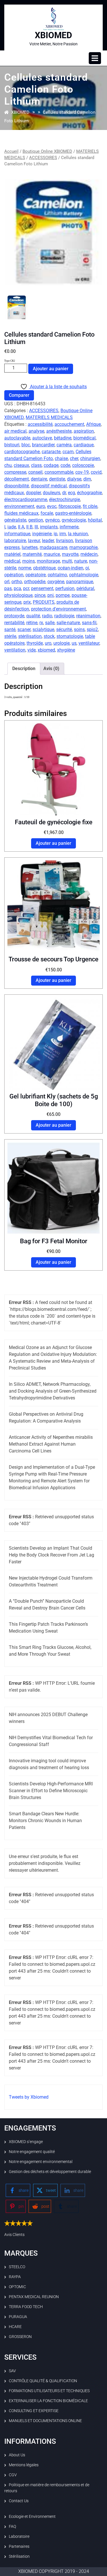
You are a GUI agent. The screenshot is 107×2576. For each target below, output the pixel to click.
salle (50, 623)
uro (48, 643)
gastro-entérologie (73, 513)
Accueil (11, 151)
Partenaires (19, 2546)
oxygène (56, 582)
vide (32, 650)
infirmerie (69, 527)
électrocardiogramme (26, 499)
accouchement (69, 424)
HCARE (15, 2327)
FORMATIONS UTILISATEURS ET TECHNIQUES (49, 2391)
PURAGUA (18, 2317)
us (74, 643)
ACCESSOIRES (43, 158)
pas (8, 588)
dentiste (57, 479)
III (36, 527)
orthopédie (35, 582)
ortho (17, 582)
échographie (89, 493)
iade (12, 527)
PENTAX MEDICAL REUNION (34, 2297)
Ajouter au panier (51, 369)
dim (87, 479)
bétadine (63, 438)
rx (41, 623)
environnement (19, 506)
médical (12, 561)
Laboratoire (19, 2536)
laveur (34, 541)
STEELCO (17, 2267)
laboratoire (15, 541)
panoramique (80, 582)
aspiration (84, 431)
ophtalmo (57, 575)
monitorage (48, 561)
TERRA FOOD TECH (26, 2307)
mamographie (83, 547)
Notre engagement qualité (32, 2152)
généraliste (15, 520)
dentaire (39, 479)
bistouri (12, 445)
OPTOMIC (17, 2287)
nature (81, 561)
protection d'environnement (58, 609)
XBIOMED (53, 35)
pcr (26, 588)
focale (47, 513)
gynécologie (74, 520)
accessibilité (40, 424)
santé (10, 629)
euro (41, 506)
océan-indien (70, 568)
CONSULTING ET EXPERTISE (34, 2411)
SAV (12, 2371)
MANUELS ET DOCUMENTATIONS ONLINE (45, 2421)
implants (49, 527)
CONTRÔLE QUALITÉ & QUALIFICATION (43, 2381)
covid (96, 472)
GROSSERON (20, 2337)
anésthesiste (59, 431)
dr (64, 493)
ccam (68, 452)
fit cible (90, 506)
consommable (59, 472)
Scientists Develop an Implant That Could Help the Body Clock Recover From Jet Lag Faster (52, 1555)
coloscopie (83, 465)
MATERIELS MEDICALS (49, 417)
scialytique (43, 629)
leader (48, 541)
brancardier (43, 445)
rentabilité (14, 623)
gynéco (52, 520)
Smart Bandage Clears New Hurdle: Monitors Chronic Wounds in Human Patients (45, 1821)
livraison (64, 541)
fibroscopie (70, 506)
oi (87, 568)
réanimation (88, 616)
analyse (36, 431)
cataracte (51, 452)
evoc (52, 506)
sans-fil (89, 623)
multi (67, 561)
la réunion (78, 534)
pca (17, 588)
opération (14, 575)
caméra (64, 445)
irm (63, 534)
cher (74, 458)
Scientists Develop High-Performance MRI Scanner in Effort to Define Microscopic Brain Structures (51, 1791)
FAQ (12, 2526)
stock (49, 636)
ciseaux (21, 465)
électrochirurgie (64, 499)
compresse (15, 472)
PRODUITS (44, 602)
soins (79, 629)
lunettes (30, 547)
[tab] (95, 58)
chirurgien (90, 458)
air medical (15, 431)
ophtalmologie (84, 575)
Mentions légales (24, 2465)
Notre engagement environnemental (41, 2162)
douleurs (52, 493)
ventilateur (89, 643)
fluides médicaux (21, 513)
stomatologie (70, 636)
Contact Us (19, 2501)
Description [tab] (24, 669)
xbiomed (46, 650)
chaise (61, 458)
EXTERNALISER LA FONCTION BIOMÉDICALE (48, 2401)
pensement (42, 588)
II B (29, 527)
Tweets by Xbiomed (29, 2097)
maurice (52, 554)
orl (7, 582)
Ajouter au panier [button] (53, 843)
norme (25, 568)
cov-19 (82, 472)
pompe (63, 595)
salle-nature (68, 623)
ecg (71, 493)
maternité (32, 554)
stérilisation (30, 636)
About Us (17, 2455)
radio (47, 616)
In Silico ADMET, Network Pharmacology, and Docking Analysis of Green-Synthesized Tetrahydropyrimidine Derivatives (53, 1391)
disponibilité (17, 486)
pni (51, 595)
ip (55, 534)
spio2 (92, 629)
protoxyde (14, 616)
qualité (33, 616)
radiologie (64, 616)
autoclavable (17, 438)
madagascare (53, 547)
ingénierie (42, 534)
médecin (89, 554)
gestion (36, 520)
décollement (17, 479)
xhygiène (66, 650)
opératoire (36, 575)
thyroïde (35, 643)
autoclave (42, 438)
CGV (13, 2475)
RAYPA (15, 2277)
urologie (61, 643)
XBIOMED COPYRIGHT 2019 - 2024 (54, 2571)
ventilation (15, 650)
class (36, 465)
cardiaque (84, 445)
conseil (35, 472)
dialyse (74, 479)
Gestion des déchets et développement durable (50, 2172)
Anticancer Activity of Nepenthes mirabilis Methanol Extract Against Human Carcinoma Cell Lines (51, 1444)
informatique (17, 534)
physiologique (18, 595)
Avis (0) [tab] (51, 669)
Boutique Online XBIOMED (47, 151)
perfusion (65, 588)
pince (40, 595)
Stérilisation (19, 2556)
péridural (85, 588)
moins (29, 561)
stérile (10, 636)
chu (8, 465)
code (65, 465)
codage (51, 465)
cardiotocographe (22, 452)
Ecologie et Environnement (32, 2516)
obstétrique (44, 568)
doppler (33, 493)
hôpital (95, 520)
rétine (32, 623)
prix (27, 602)
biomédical (84, 438)
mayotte (70, 554)
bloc (26, 445)
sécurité (64, 629)
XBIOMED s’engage (26, 2142)
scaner (24, 629)
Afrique (93, 424)
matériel (12, 554)
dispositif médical (49, 486)
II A (21, 527)
